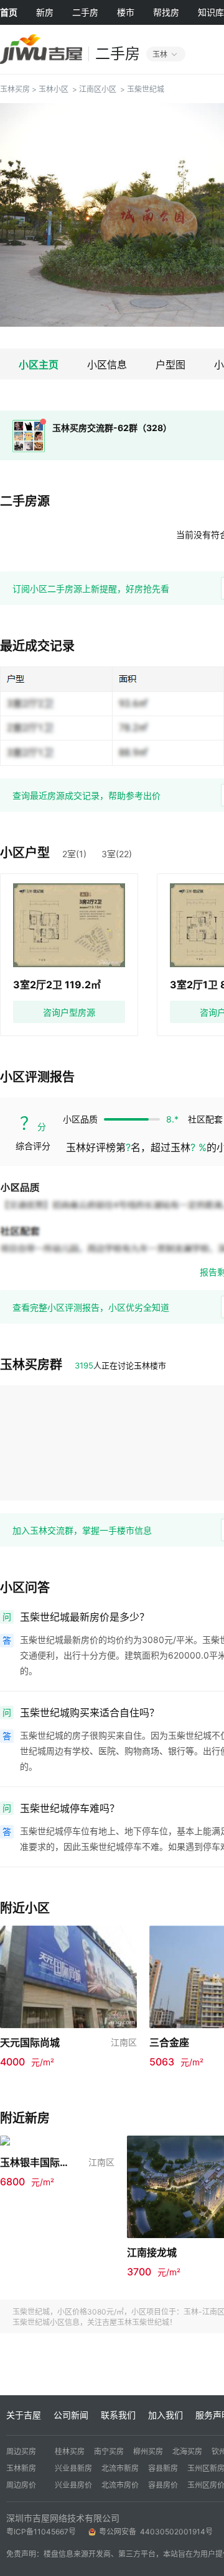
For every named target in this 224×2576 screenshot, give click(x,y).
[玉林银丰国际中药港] (57, 2141)
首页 (9, 12)
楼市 (126, 12)
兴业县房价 (73, 2485)
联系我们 (118, 2415)
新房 (45, 12)
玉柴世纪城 (146, 89)
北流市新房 (120, 2468)
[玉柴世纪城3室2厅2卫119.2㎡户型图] (69, 925)
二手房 (85, 12)
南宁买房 (109, 2451)
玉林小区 (54, 89)
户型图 (170, 365)
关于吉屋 (24, 2415)
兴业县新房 (73, 2468)
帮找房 (166, 12)
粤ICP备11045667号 (41, 2532)
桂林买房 (70, 2451)
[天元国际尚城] (68, 1976)
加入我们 (166, 2415)
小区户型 (25, 853)
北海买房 (187, 2451)
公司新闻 (71, 2415)
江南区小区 (98, 89)
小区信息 (107, 365)
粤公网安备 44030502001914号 (157, 2532)
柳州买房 (148, 2451)
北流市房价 (120, 2485)
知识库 (211, 12)
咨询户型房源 (69, 1012)
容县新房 (163, 2468)
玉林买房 (15, 89)
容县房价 (163, 2485)
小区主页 (39, 365)
